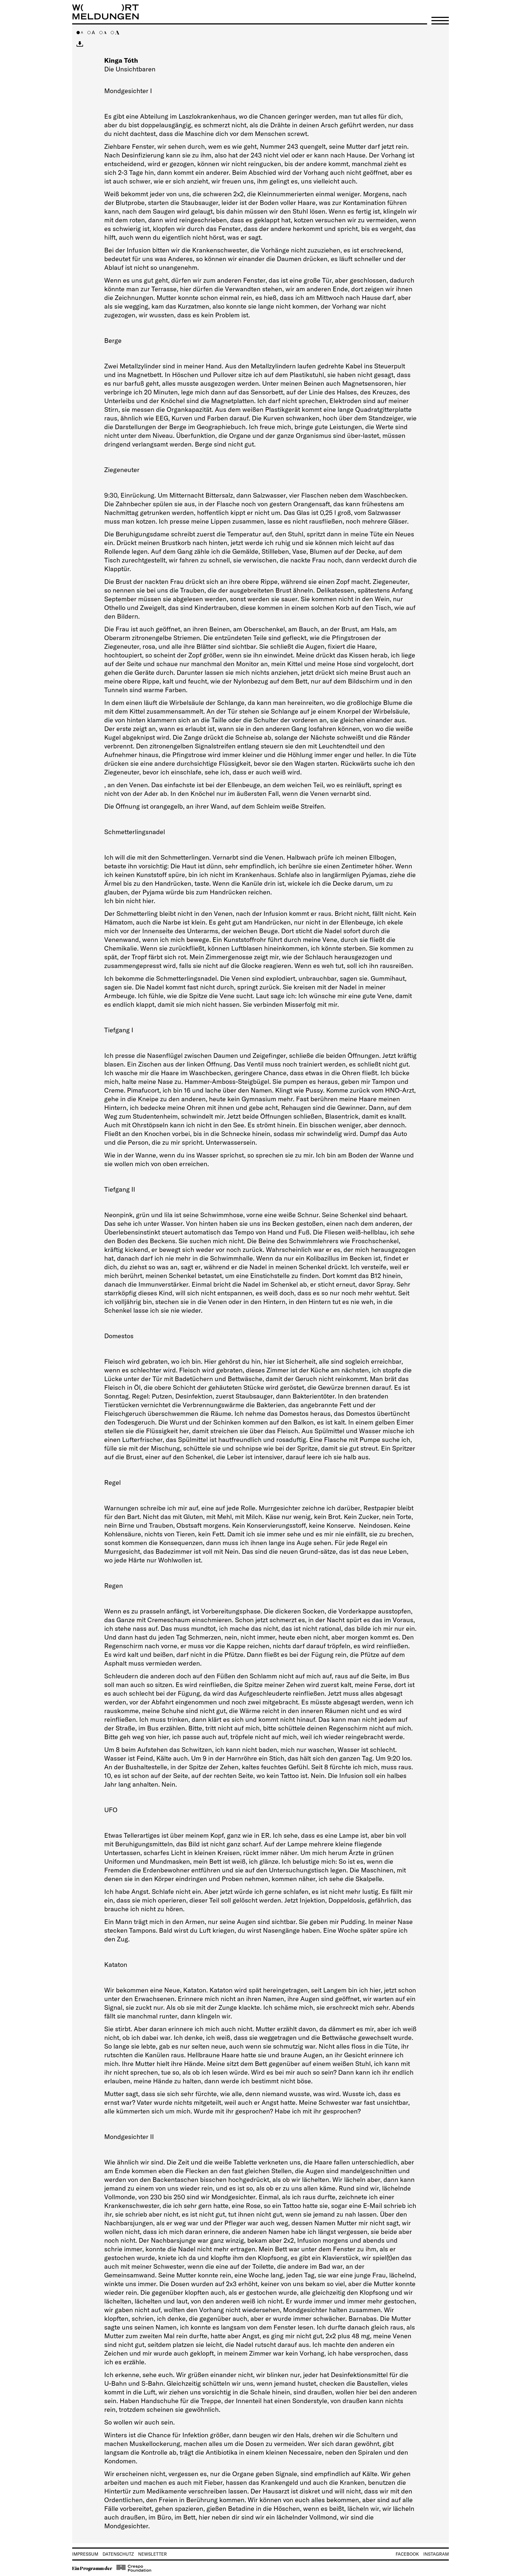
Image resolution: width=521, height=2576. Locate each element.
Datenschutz (118, 2554)
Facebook (407, 2554)
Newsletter (153, 2554)
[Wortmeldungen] (260, 12)
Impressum (85, 2554)
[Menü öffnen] (440, 21)
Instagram (436, 2554)
